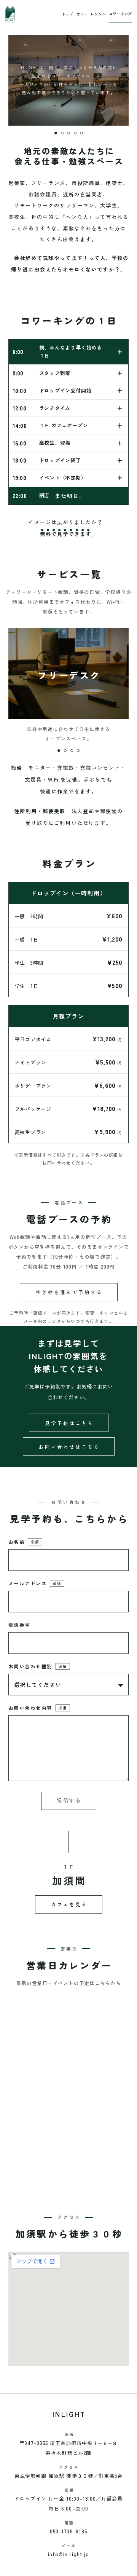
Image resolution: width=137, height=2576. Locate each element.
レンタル (98, 14)
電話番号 (19, 1625)
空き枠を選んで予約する (69, 1292)
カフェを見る (69, 1904)
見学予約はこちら (69, 1423)
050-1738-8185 (68, 2531)
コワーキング (120, 14)
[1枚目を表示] (56, 133)
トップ (67, 14)
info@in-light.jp (69, 2554)
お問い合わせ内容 (38, 1708)
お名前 (24, 1542)
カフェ (82, 14)
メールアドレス (35, 1583)
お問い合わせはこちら (69, 1447)
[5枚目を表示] (82, 133)
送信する (69, 1800)
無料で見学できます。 (69, 534)
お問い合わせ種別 (38, 1666)
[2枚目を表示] (62, 133)
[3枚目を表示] (69, 133)
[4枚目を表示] (75, 133)
